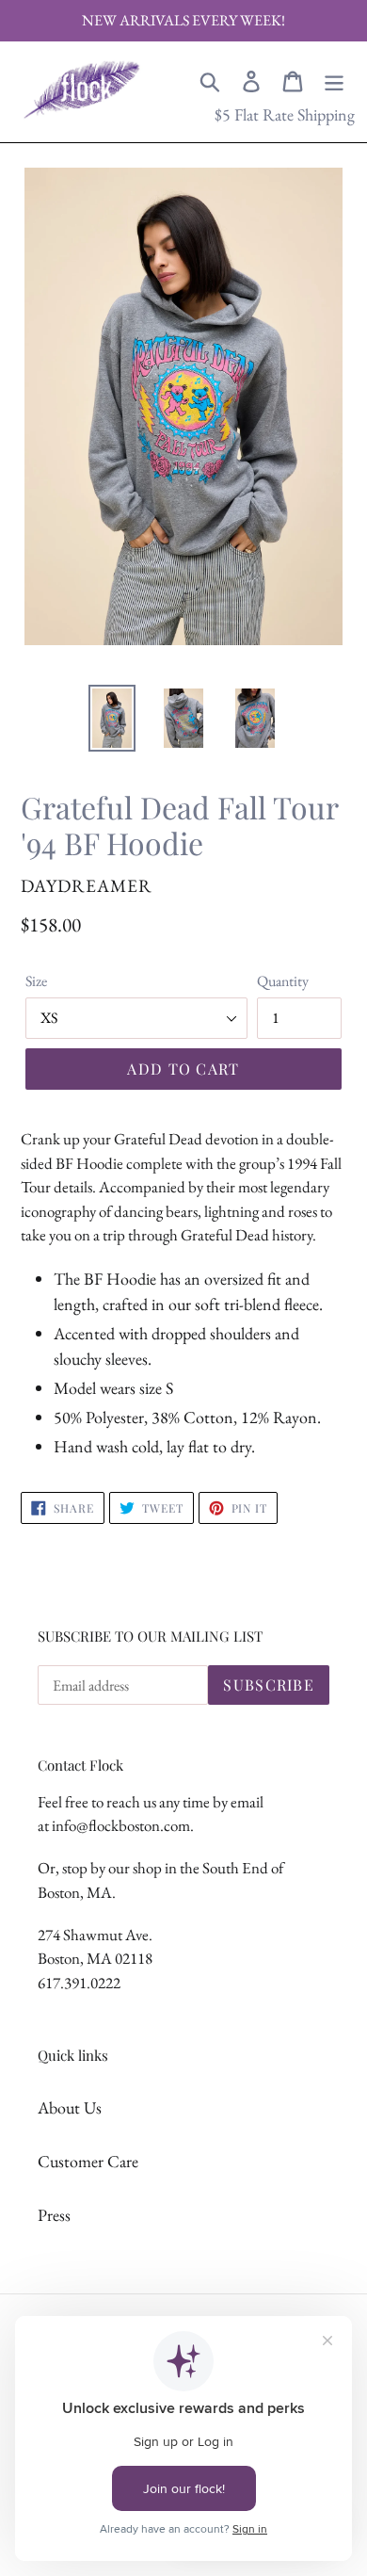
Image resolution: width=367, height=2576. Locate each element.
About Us (70, 2107)
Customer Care (88, 2161)
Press (54, 2215)
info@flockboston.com (121, 1825)
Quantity (283, 981)
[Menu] (334, 79)
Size (36, 981)
